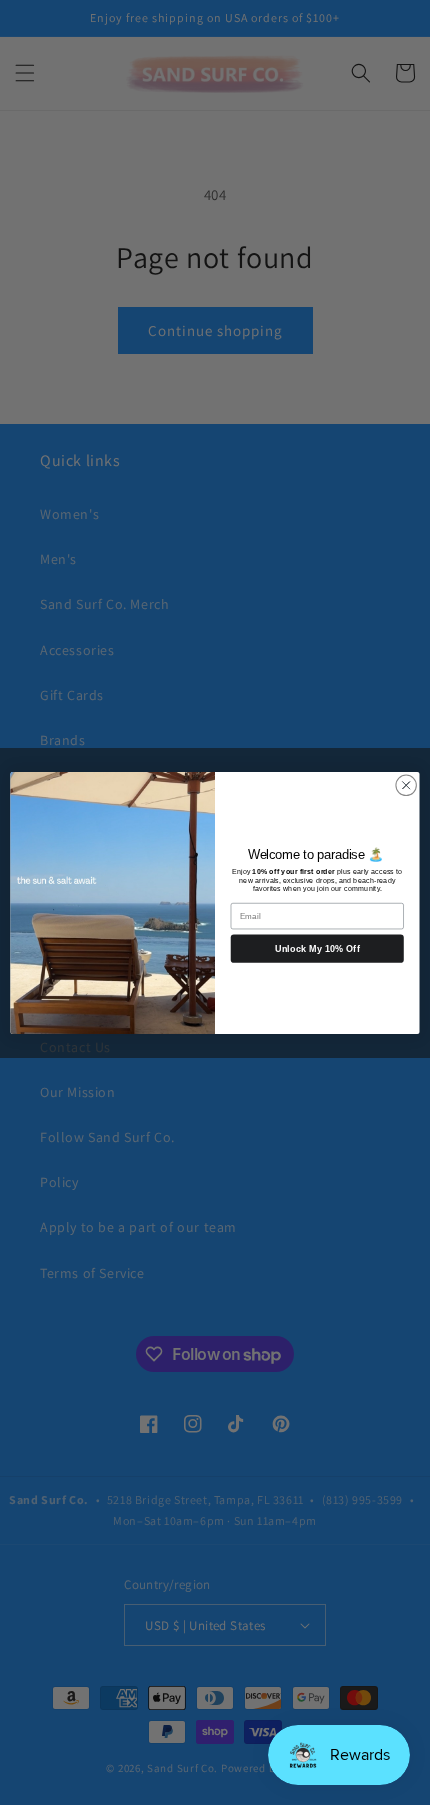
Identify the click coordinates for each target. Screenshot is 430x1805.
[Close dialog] (406, 785)
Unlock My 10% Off (317, 948)
